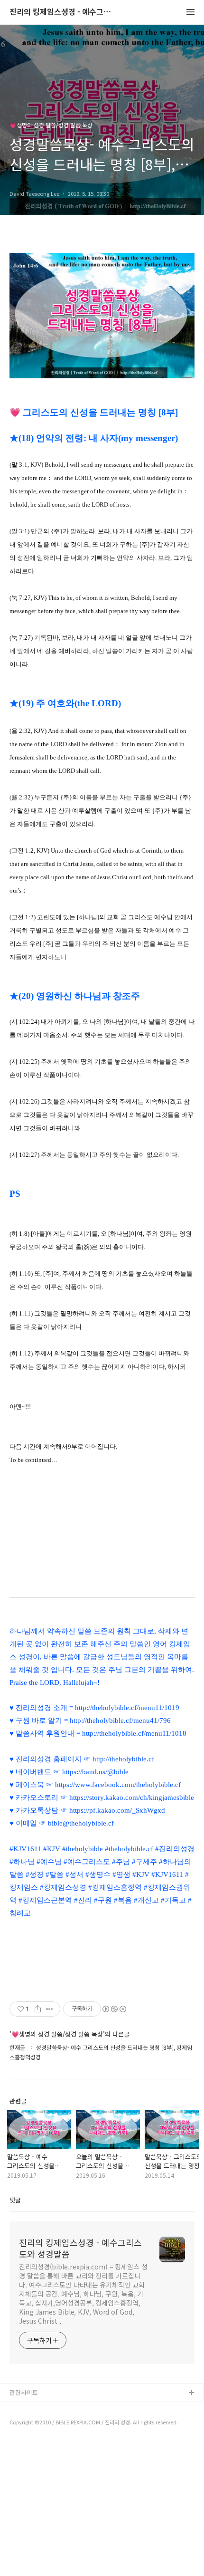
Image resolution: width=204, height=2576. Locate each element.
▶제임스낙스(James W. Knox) (51, 2424)
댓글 (15, 2200)
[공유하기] (38, 2009)
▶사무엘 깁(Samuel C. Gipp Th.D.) (57, 2408)
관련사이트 (24, 2392)
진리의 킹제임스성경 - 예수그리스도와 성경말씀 (62, 12)
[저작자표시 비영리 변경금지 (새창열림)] (114, 2009)
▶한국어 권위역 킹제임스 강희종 (53, 2439)
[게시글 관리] (50, 2009)
